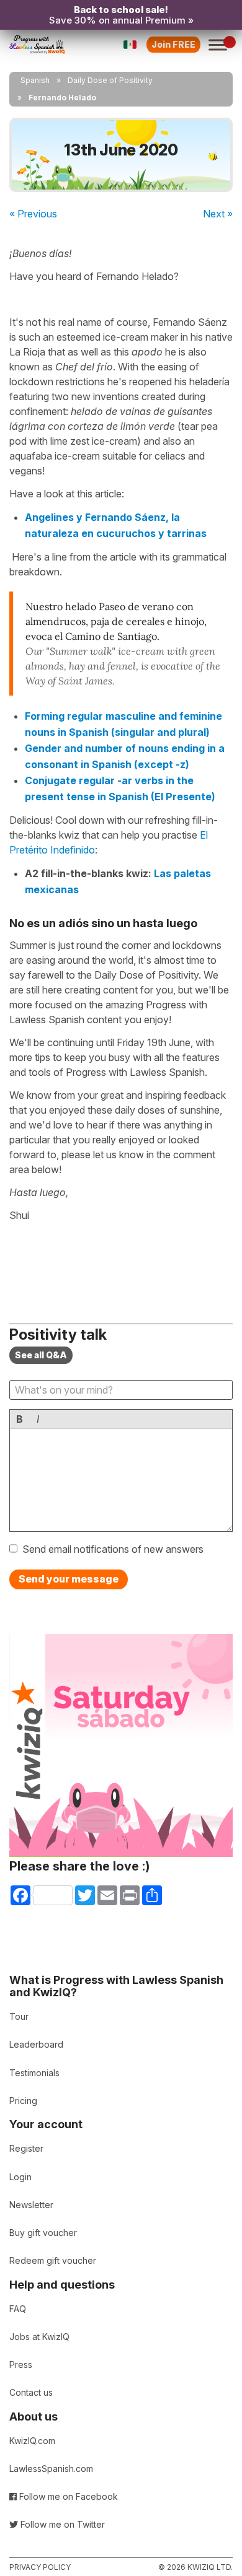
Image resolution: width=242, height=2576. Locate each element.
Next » (218, 214)
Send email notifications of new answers (113, 1549)
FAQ (18, 2309)
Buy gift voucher (43, 2233)
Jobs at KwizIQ (39, 2337)
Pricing (23, 2101)
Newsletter (31, 2205)
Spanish (35, 80)
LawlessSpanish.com (51, 2469)
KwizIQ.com (32, 2441)
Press (21, 2364)
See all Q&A (41, 1355)
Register (26, 2148)
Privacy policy (40, 2567)
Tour (19, 2016)
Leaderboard (36, 2044)
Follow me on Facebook (67, 2496)
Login (20, 2177)
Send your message (69, 1579)
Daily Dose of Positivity (110, 80)
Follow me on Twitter (61, 2524)
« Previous (33, 214)
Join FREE (173, 44)
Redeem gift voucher (53, 2260)
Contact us (31, 2392)
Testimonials (34, 2073)
